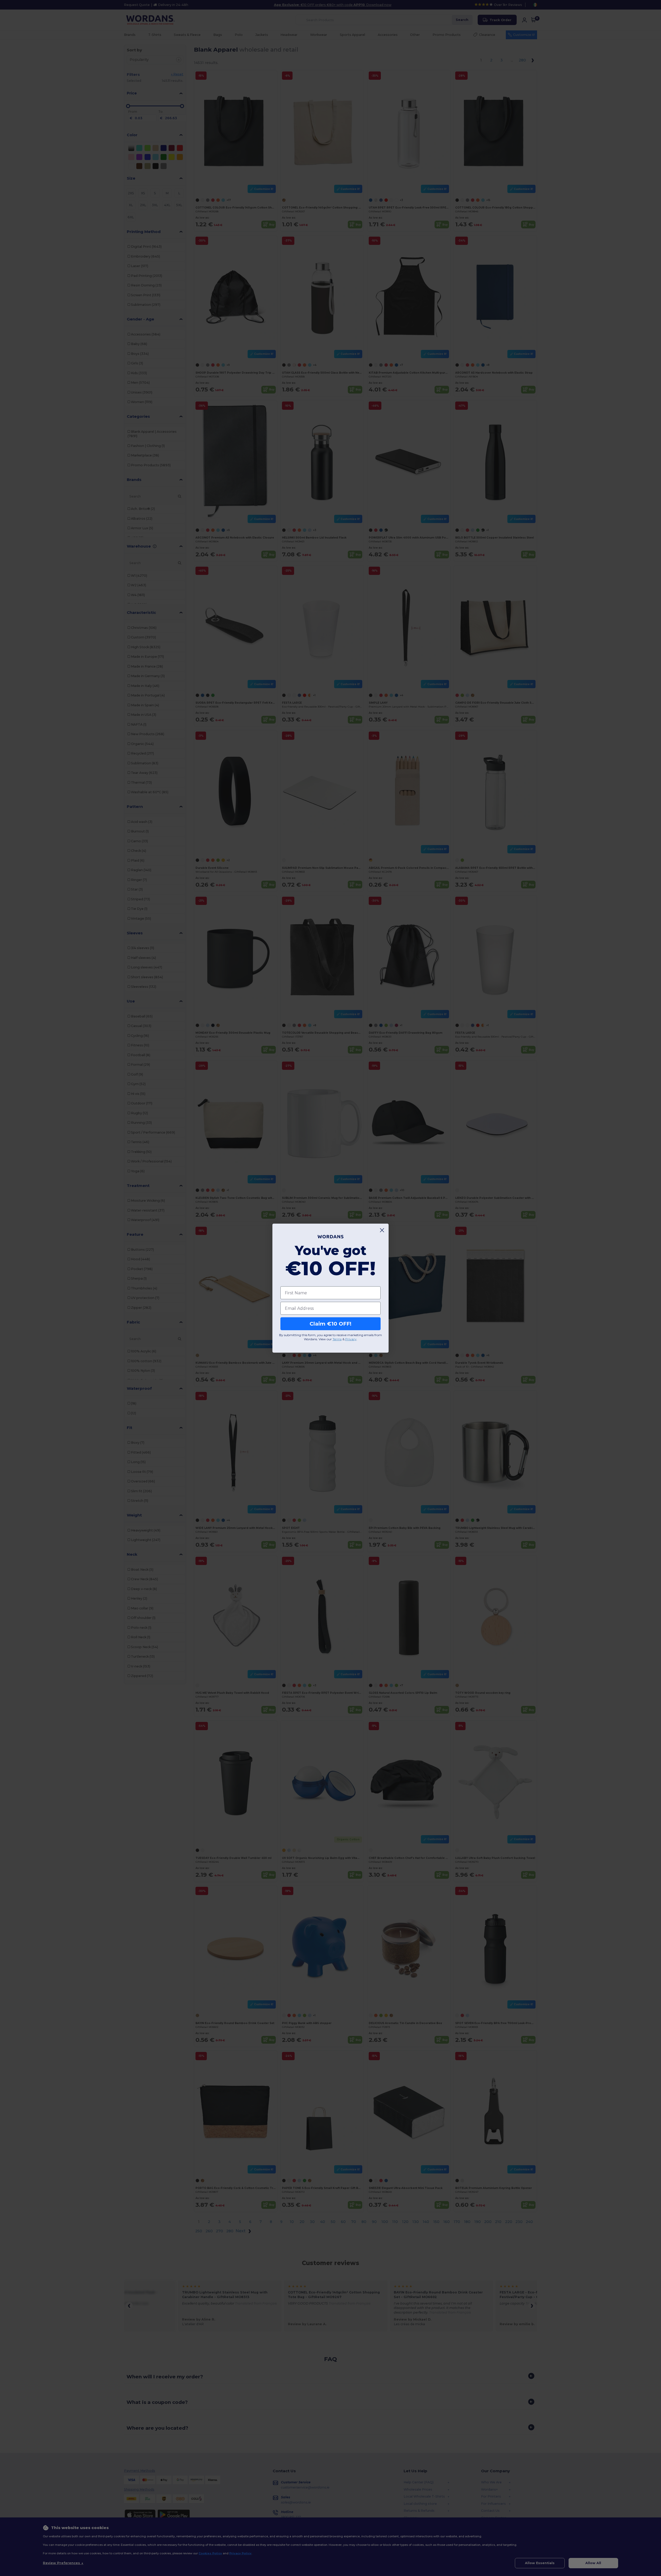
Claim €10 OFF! (330, 1324)
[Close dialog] (382, 1230)
